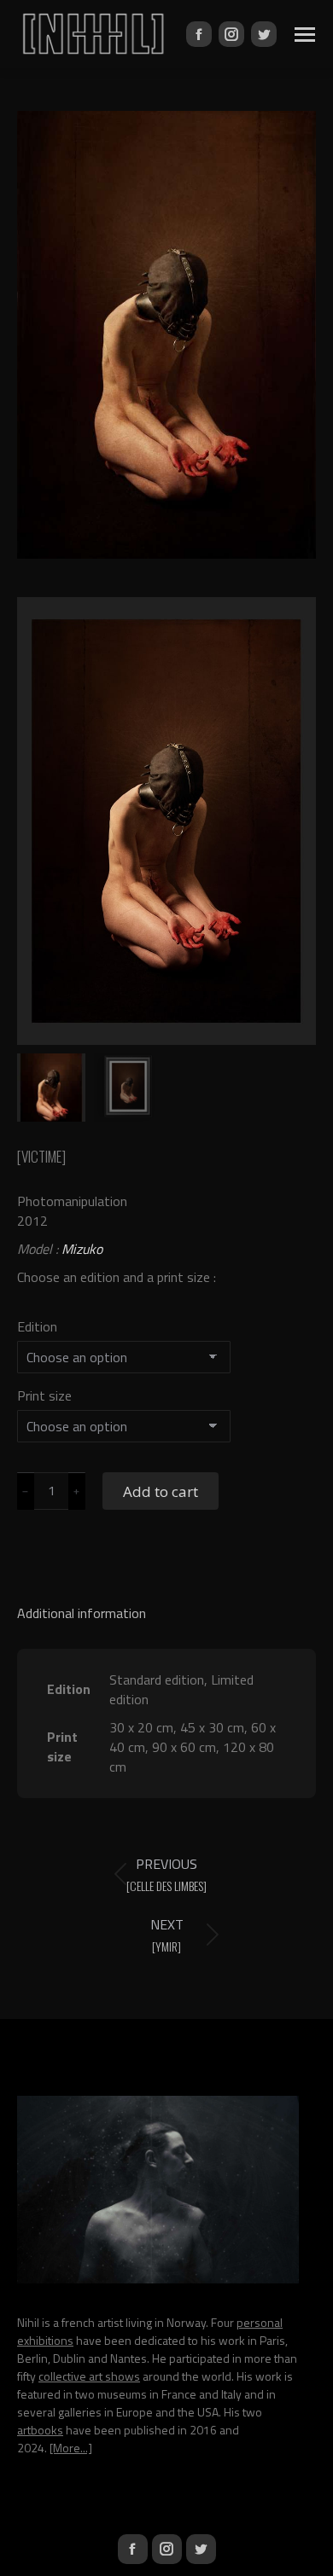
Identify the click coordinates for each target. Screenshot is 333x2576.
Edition (37, 1326)
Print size (44, 1395)
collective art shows (89, 2376)
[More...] (71, 2448)
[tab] (166, 1605)
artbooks (40, 2430)
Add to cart (161, 1491)
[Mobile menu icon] (305, 35)
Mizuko (82, 1249)
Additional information (82, 1613)
